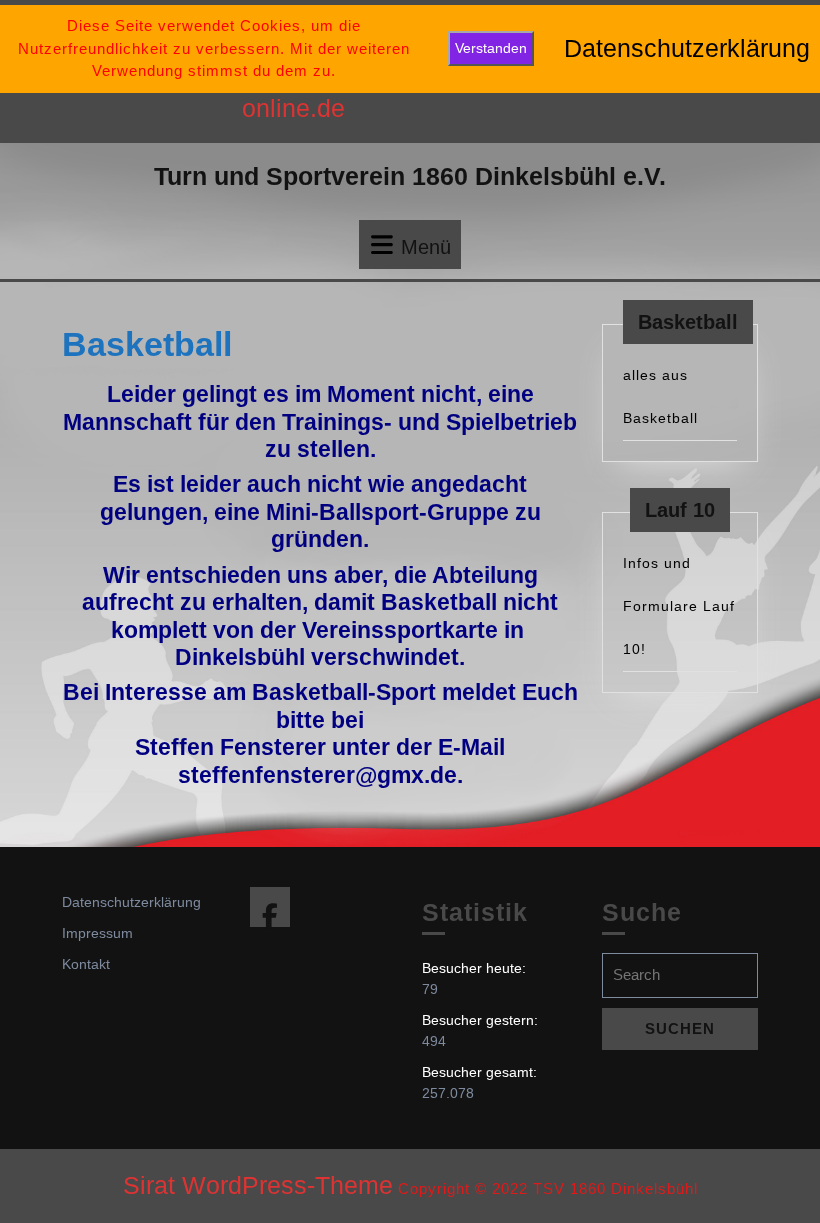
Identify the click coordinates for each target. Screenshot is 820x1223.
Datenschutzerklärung (131, 902)
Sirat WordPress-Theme (258, 1185)
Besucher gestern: (482, 1020)
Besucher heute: (476, 968)
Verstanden (491, 48)
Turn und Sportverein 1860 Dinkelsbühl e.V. (410, 176)
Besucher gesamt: (481, 1072)
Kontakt (86, 964)
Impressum (97, 933)
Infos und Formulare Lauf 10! (679, 606)
